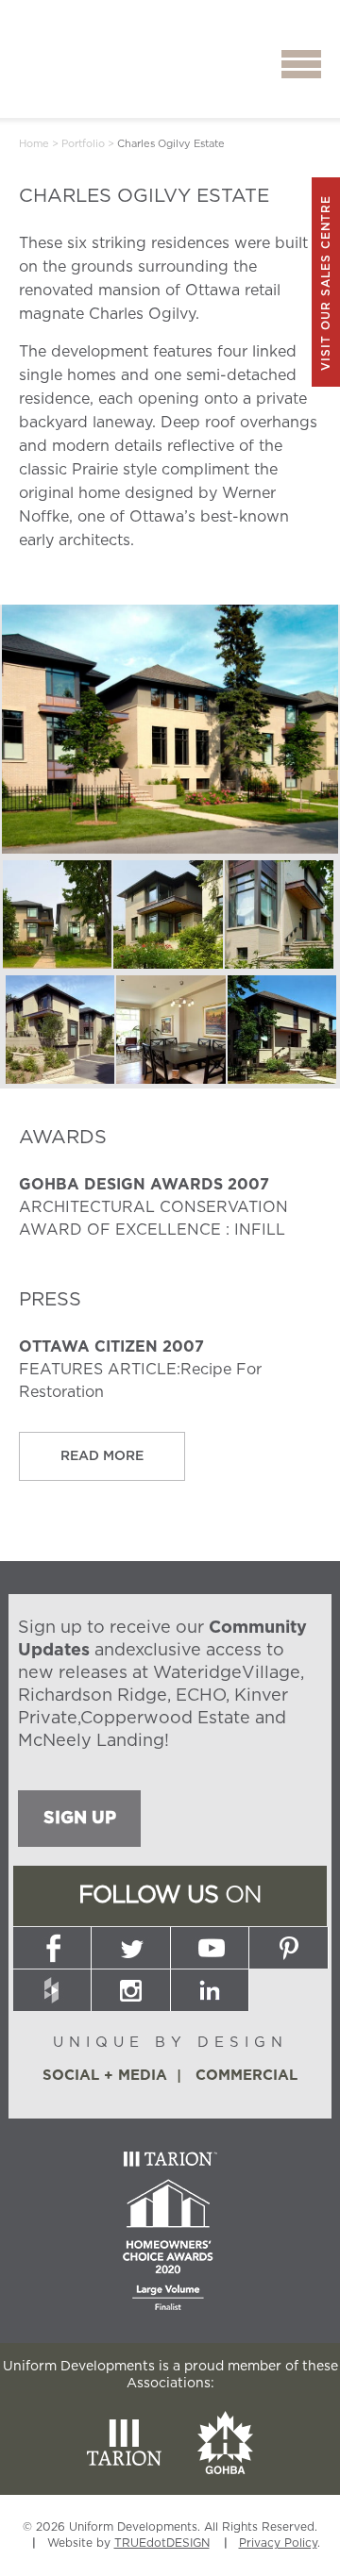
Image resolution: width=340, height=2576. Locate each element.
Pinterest (288, 1948)
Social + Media (105, 2076)
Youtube (210, 1948)
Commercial (246, 2076)
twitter (131, 1948)
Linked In (210, 1990)
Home (34, 144)
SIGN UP (80, 1819)
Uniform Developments (95, 65)
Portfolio (83, 144)
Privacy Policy (278, 2543)
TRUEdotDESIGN (162, 2543)
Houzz (52, 1990)
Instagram (131, 1990)
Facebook (52, 1948)
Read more (102, 1456)
